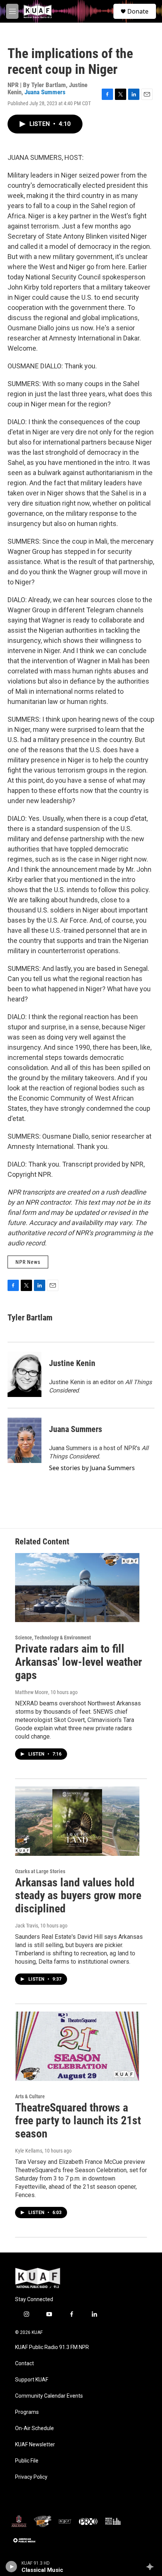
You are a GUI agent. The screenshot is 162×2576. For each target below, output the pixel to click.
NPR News (28, 1262)
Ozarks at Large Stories (40, 1871)
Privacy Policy (31, 2477)
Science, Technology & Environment (53, 1638)
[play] (11, 2567)
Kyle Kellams (29, 2151)
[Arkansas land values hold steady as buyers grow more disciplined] (77, 1821)
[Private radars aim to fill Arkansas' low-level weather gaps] (77, 1588)
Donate (138, 11)
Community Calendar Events (49, 2396)
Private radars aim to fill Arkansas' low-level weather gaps (79, 1662)
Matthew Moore (32, 1692)
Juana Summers (45, 92)
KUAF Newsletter (35, 2445)
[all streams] (152, 2567)
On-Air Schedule (34, 2428)
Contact (24, 2364)
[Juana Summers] (24, 1440)
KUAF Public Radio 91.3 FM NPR (52, 2347)
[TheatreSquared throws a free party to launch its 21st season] (77, 2046)
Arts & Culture (30, 2096)
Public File (27, 2461)
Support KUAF (32, 2380)
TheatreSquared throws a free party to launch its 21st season (78, 2121)
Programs (27, 2412)
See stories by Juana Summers (92, 1468)
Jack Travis (27, 1926)
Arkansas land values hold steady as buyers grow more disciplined (78, 1896)
